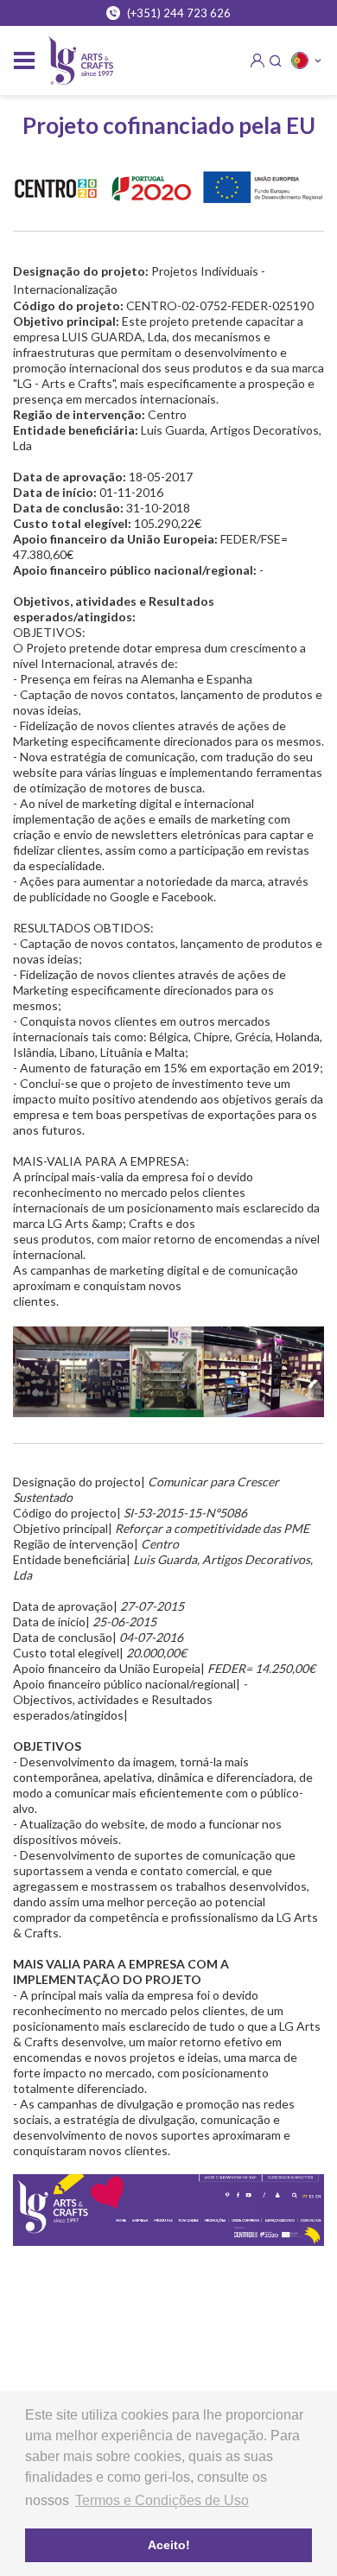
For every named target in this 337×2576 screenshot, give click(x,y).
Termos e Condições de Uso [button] (162, 2500)
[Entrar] (258, 60)
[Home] (81, 61)
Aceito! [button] (169, 2545)
